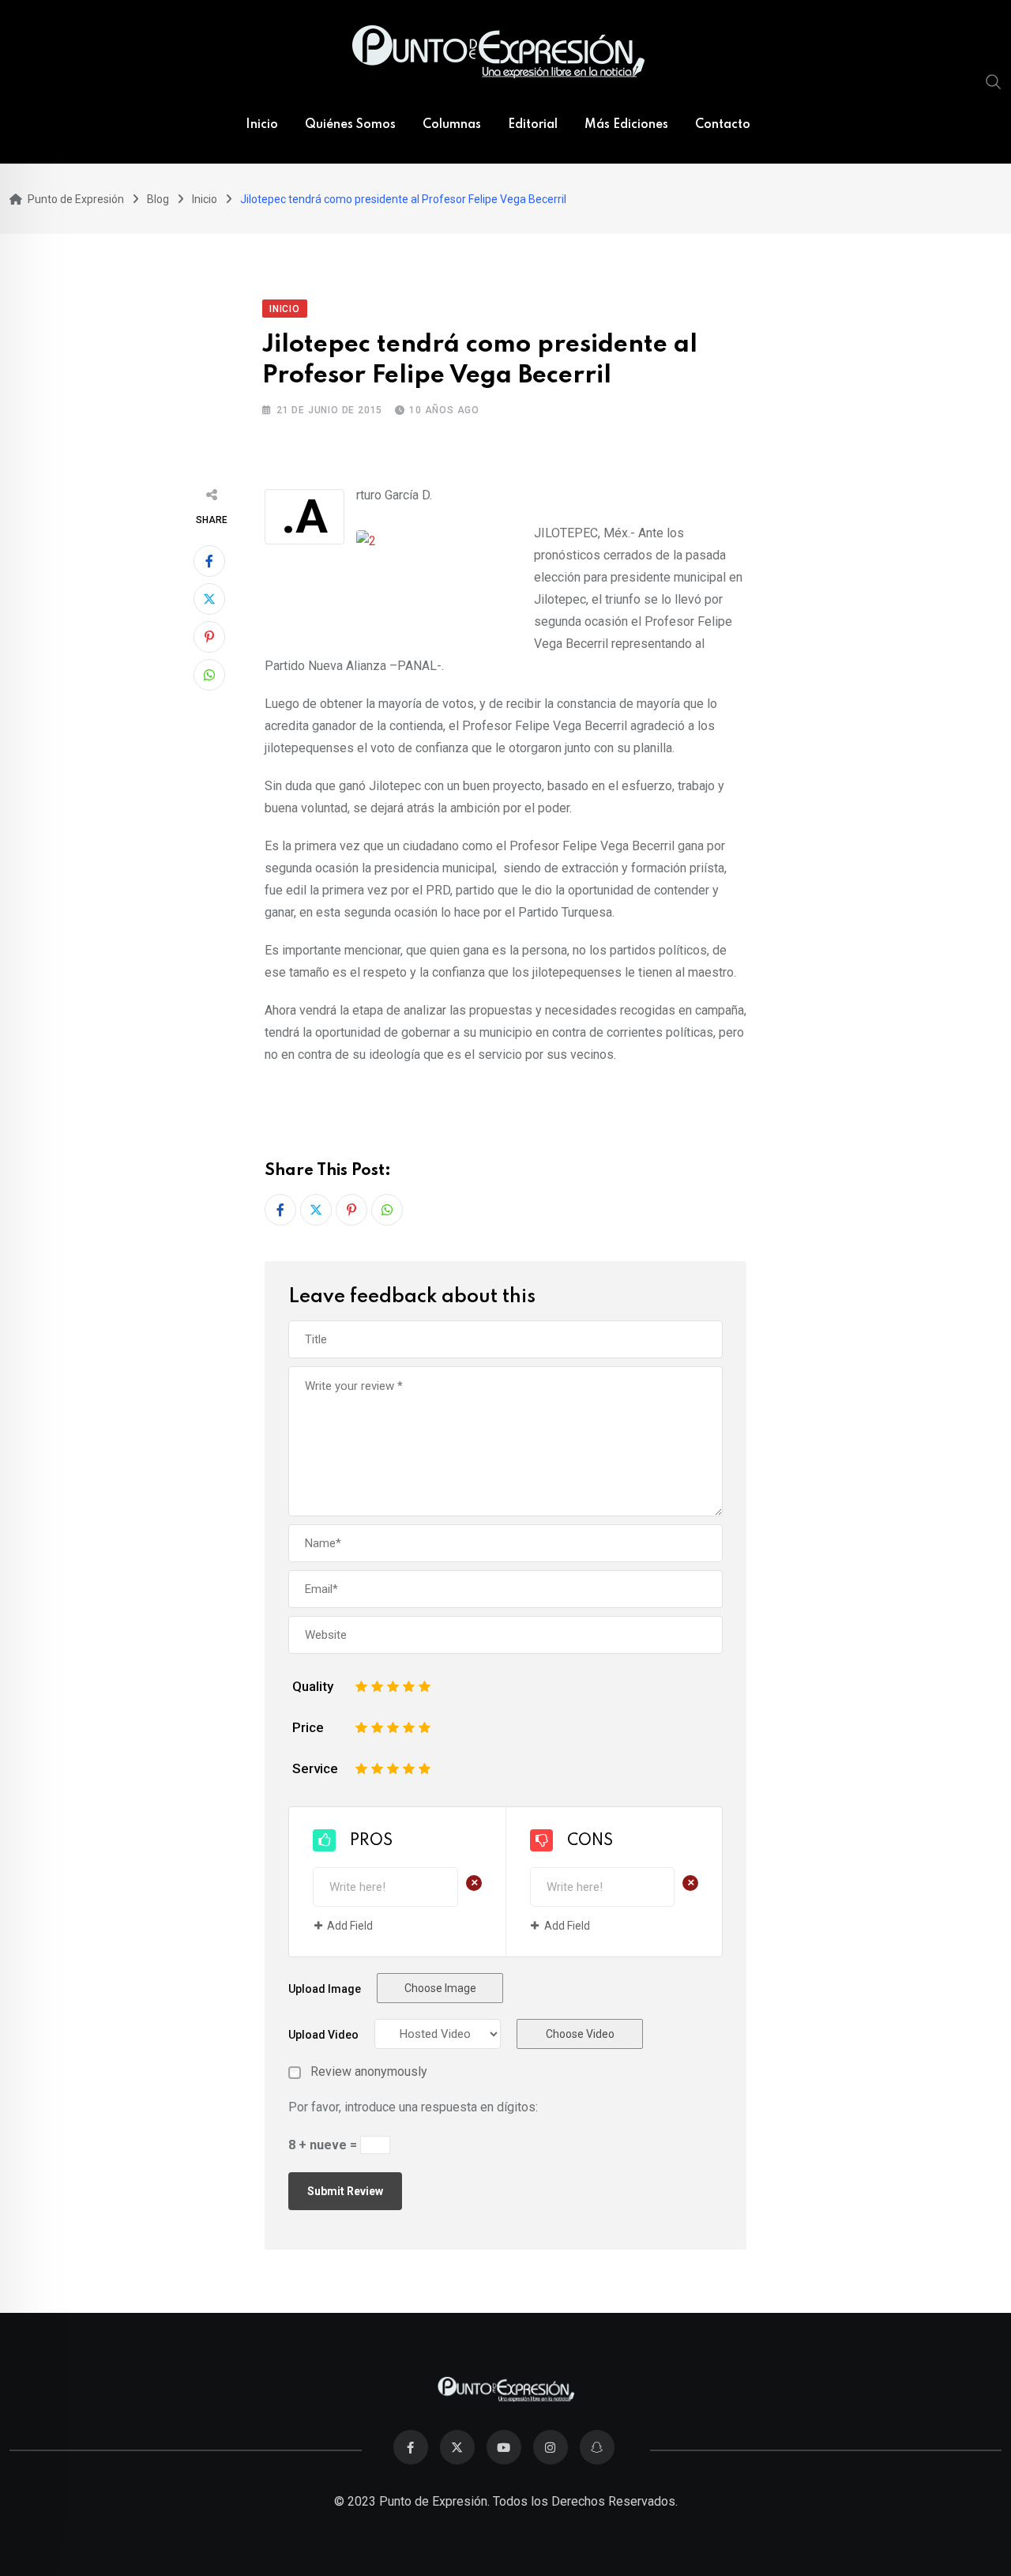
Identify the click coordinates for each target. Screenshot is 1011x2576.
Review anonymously (369, 2072)
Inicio (262, 125)
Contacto (723, 125)
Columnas (452, 125)
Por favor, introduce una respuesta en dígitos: (413, 2107)
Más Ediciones (626, 125)
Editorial (533, 125)
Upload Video (323, 2035)
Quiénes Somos (350, 125)
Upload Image (325, 1989)
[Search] (994, 81)
